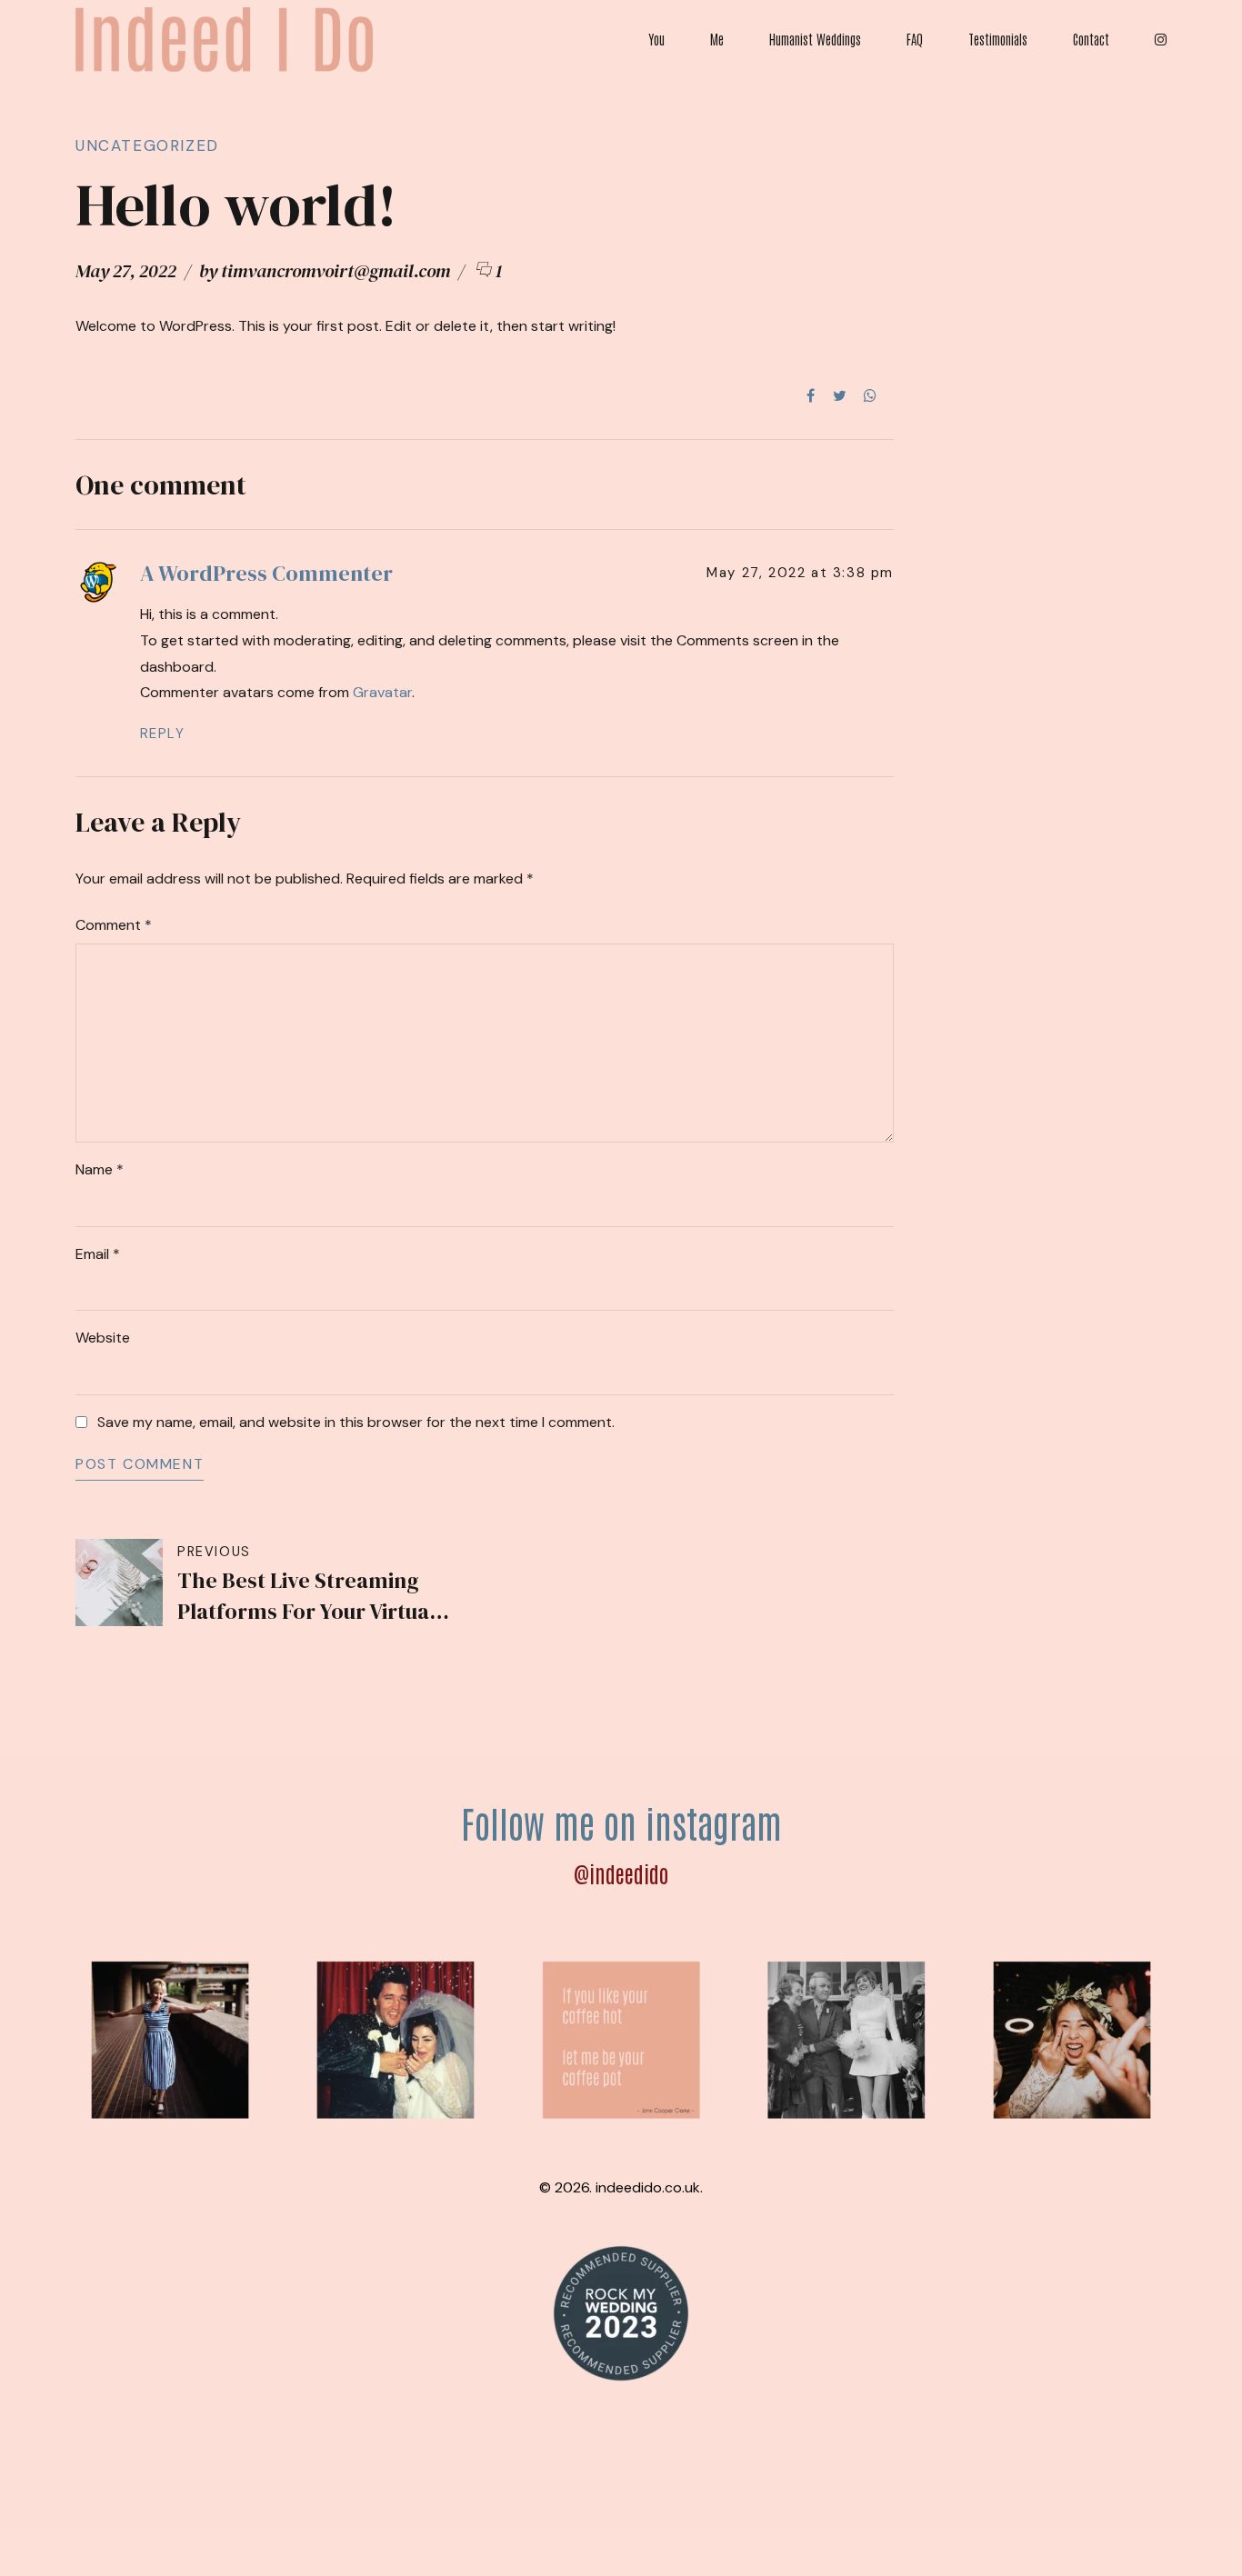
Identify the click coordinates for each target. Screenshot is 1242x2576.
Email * (98, 1254)
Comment (114, 925)
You (656, 39)
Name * (100, 1169)
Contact (1091, 39)
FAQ (915, 39)
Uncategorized (147, 145)
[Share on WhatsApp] (870, 395)
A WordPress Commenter (266, 573)
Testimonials (998, 39)
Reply (163, 734)
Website (103, 1338)
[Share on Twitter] (840, 395)
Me (717, 39)
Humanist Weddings (815, 39)
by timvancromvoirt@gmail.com (325, 271)
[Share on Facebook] (811, 395)
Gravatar (382, 692)
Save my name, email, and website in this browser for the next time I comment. (356, 1422)
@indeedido (621, 1873)
